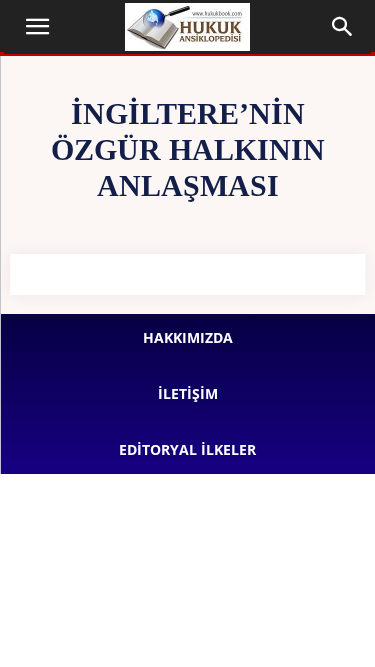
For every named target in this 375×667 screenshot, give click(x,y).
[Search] (343, 27)
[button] (38, 27)
